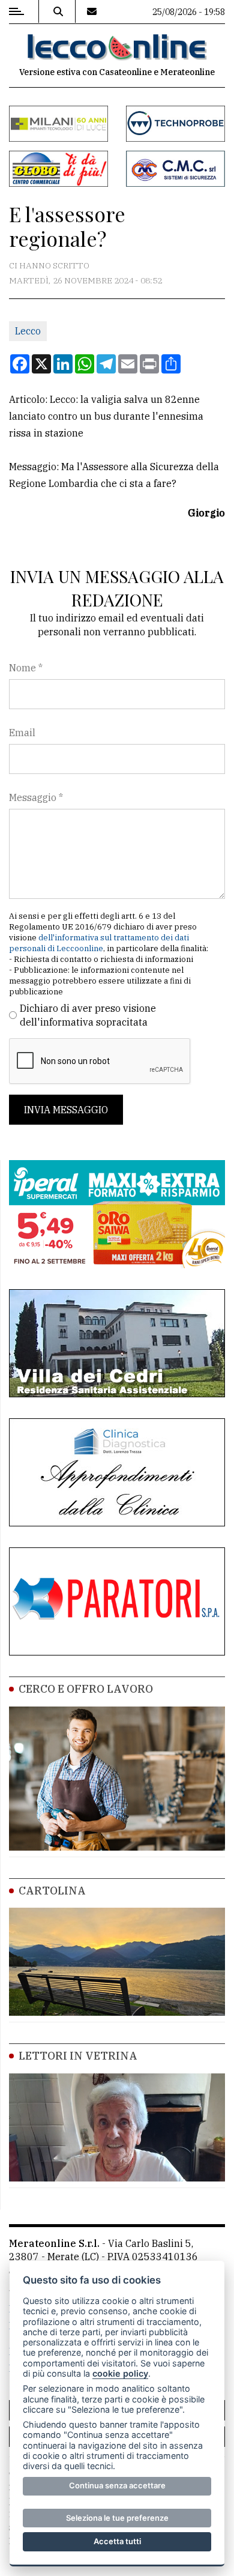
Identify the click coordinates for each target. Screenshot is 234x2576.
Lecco (28, 331)
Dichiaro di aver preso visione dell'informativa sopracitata (88, 1015)
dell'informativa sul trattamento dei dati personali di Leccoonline (99, 943)
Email (22, 733)
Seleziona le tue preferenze (117, 2518)
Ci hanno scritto (49, 265)
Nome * (26, 668)
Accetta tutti (117, 2541)
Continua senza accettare (117, 2485)
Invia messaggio (66, 1110)
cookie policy (120, 2373)
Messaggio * (36, 797)
